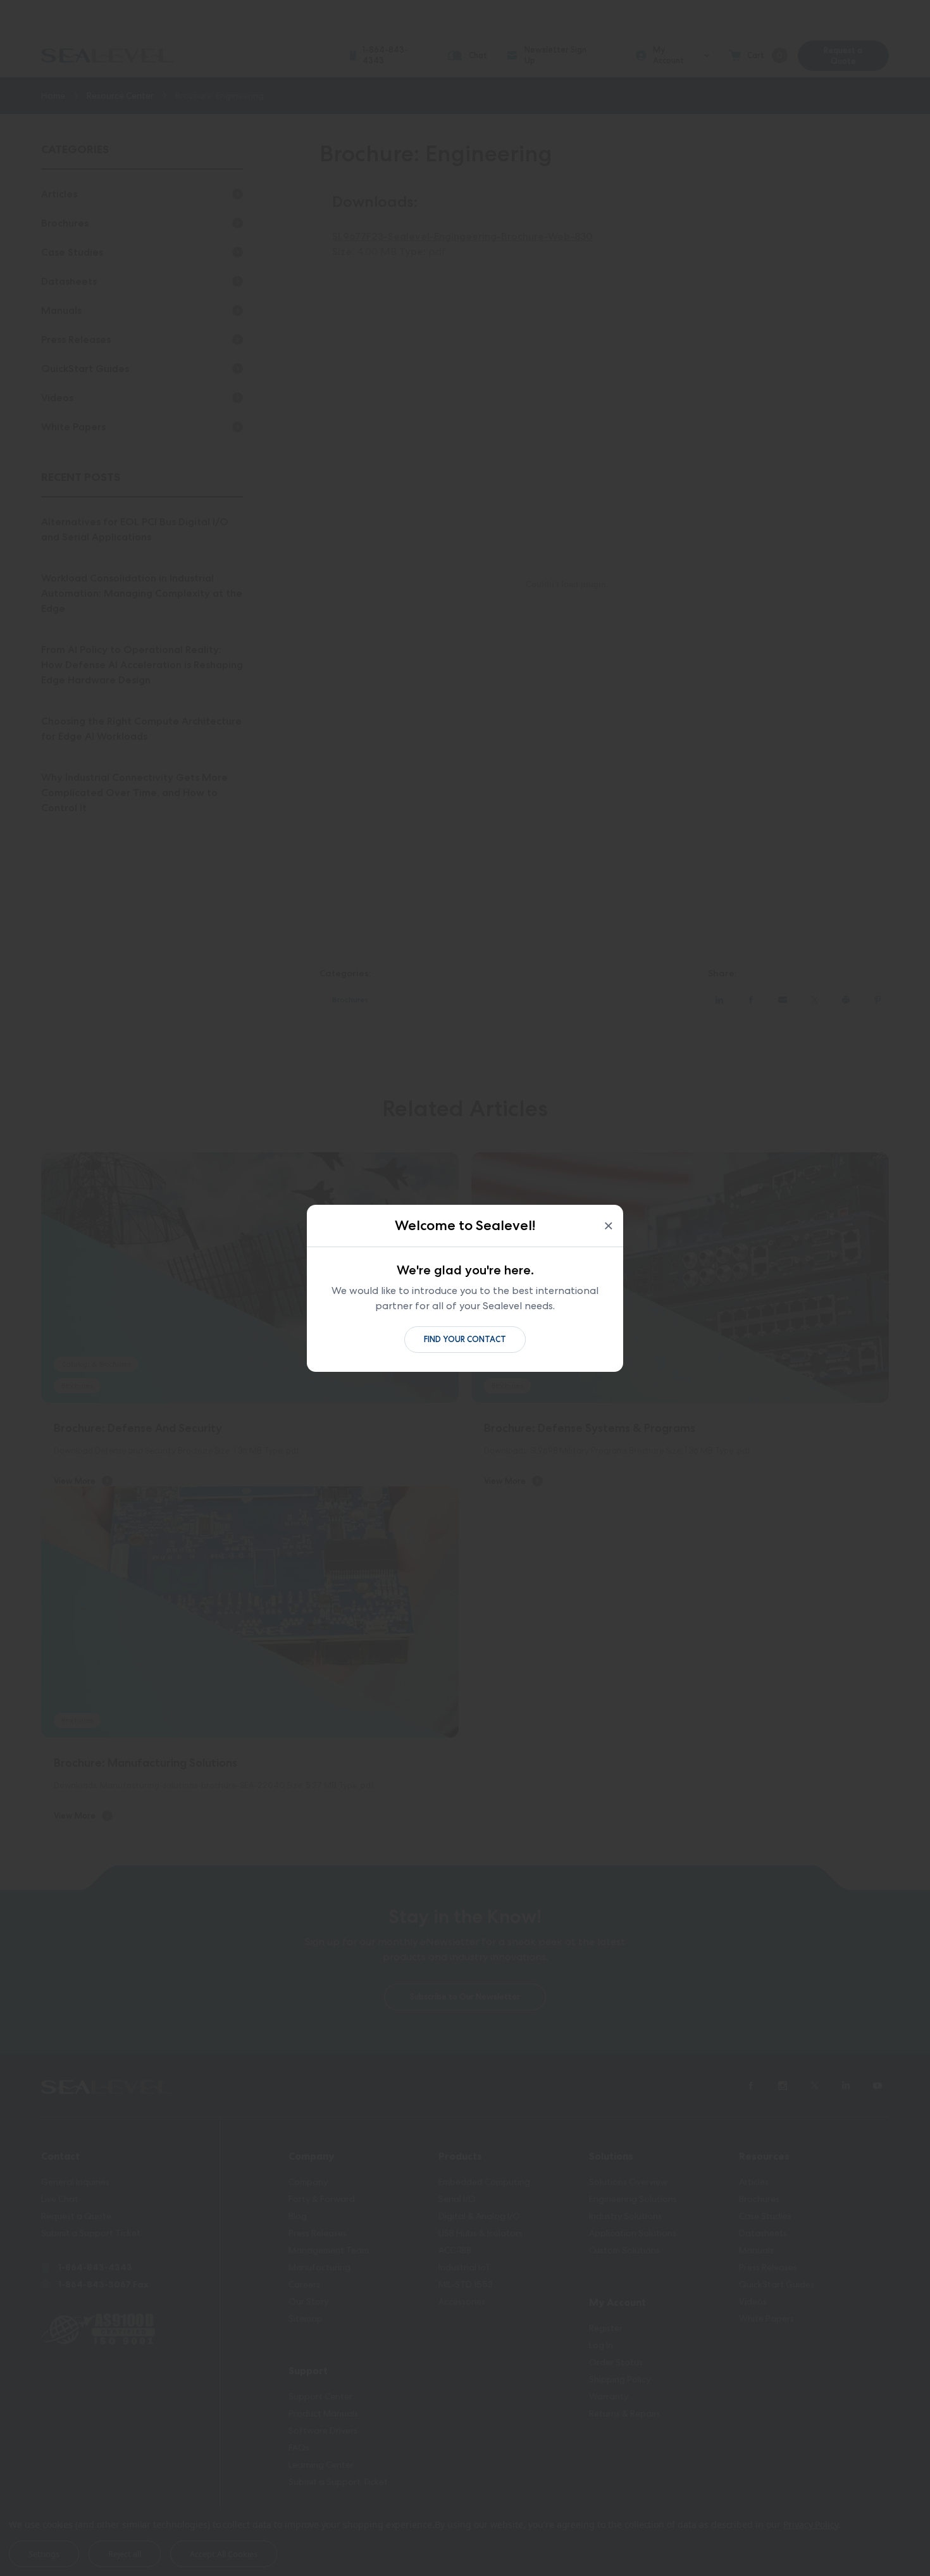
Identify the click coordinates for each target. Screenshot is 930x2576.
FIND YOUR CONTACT (465, 1339)
